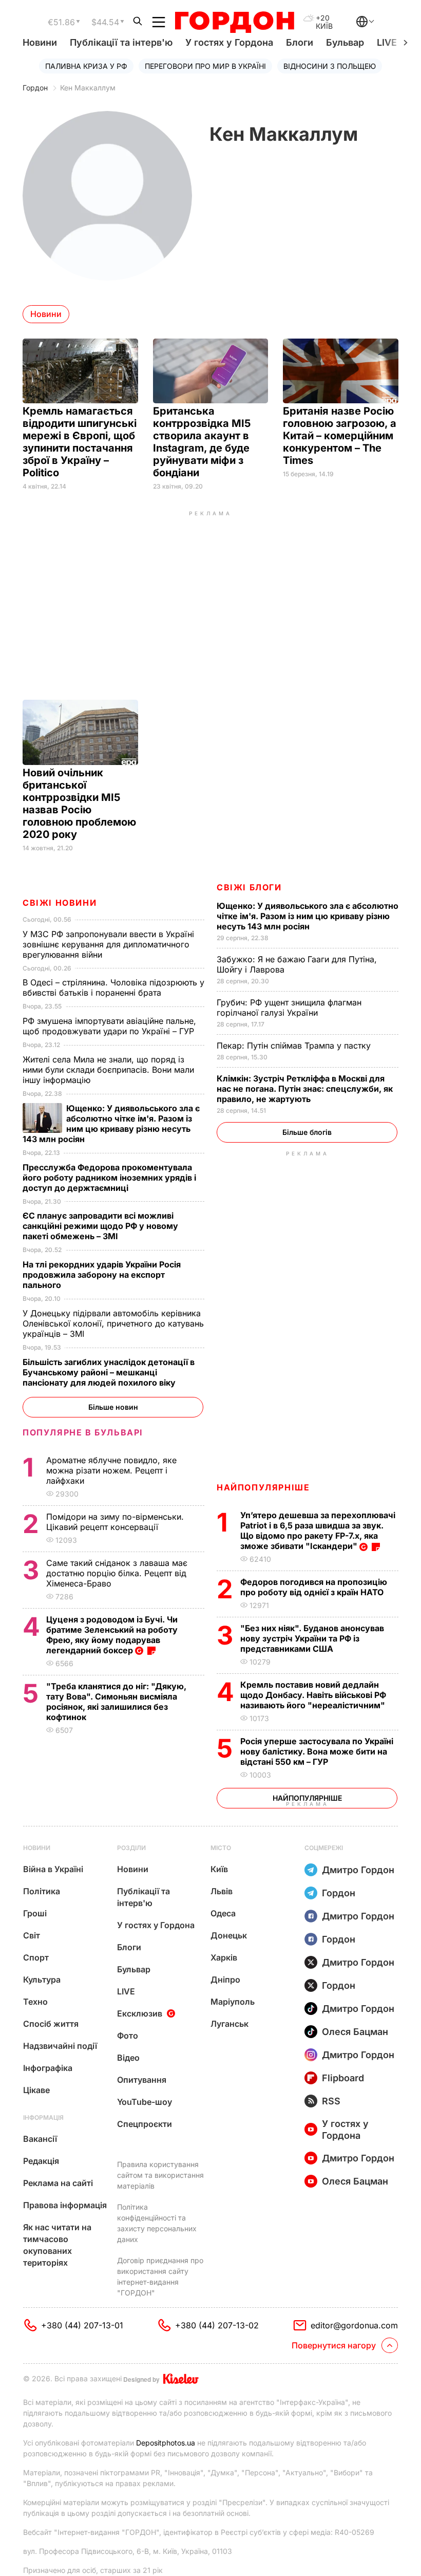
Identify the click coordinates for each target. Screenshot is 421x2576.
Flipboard (343, 2078)
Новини (40, 42)
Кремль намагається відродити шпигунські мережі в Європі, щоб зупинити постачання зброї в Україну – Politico (80, 442)
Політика (42, 1891)
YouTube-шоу (145, 2102)
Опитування (142, 2080)
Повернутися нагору (334, 2345)
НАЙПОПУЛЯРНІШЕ (263, 1487)
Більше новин (113, 1407)
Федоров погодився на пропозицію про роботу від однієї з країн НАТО (314, 1587)
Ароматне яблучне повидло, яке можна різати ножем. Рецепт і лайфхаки (111, 1470)
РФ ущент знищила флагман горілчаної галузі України (289, 1007)
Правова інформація (65, 2205)
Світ (32, 1935)
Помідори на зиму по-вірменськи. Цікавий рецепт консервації (115, 1522)
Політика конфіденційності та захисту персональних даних (157, 2223)
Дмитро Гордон (358, 1870)
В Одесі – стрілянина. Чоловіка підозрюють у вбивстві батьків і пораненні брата (113, 987)
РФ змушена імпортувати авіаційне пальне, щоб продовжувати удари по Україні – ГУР (110, 1026)
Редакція (41, 2161)
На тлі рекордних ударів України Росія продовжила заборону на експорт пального (102, 1275)
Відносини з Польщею (330, 66)
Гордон (35, 88)
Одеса (223, 1913)
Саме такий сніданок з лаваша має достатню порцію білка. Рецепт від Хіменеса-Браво (117, 1573)
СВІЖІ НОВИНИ (60, 903)
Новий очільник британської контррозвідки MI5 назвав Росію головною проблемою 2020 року (79, 804)
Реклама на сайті (58, 2183)
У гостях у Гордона (229, 42)
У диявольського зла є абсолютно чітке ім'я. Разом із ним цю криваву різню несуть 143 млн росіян (308, 916)
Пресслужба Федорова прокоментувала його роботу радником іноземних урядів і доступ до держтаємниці (109, 1178)
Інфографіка (48, 2068)
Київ (219, 1869)
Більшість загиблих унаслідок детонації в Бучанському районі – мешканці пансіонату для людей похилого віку (109, 1372)
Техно (35, 2002)
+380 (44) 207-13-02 (217, 2325)
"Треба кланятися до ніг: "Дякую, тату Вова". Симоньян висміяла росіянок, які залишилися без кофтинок (116, 1702)
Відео (128, 2058)
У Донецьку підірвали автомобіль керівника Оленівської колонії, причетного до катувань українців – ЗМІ (113, 1323)
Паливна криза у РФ (86, 66)
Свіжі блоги (249, 887)
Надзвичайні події (60, 2046)
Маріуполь (233, 2002)
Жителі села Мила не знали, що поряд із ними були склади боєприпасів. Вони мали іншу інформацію (108, 1070)
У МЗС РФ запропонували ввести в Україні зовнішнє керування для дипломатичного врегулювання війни (108, 944)
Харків (224, 1957)
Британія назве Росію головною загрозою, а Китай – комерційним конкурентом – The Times (340, 436)
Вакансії (40, 2139)
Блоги (300, 42)
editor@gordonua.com (354, 2325)
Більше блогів (307, 1132)
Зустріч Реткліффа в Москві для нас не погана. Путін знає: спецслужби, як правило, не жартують (305, 1089)
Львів (222, 1891)
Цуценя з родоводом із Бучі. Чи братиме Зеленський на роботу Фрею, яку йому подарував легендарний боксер (112, 1635)
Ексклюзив (140, 2013)
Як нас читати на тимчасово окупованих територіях (57, 2245)
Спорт (36, 1957)
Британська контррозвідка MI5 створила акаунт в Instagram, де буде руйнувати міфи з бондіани (202, 442)
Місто (221, 1848)
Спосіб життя (51, 2024)
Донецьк (229, 1935)
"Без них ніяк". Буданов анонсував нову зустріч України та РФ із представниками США (312, 1638)
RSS (331, 2101)
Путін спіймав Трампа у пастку (295, 1046)
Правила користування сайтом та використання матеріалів (160, 2175)
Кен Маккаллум (88, 88)
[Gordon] (234, 22)
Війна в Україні (53, 1869)
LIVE (126, 1991)
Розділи (131, 1848)
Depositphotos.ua (166, 2443)
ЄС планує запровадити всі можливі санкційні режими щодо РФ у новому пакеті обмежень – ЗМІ (100, 1226)
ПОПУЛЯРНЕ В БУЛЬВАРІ (83, 1432)
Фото (128, 2036)
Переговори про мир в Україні (205, 66)
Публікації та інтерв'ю (121, 42)
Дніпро (225, 1980)
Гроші (35, 1913)
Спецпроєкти (145, 2124)
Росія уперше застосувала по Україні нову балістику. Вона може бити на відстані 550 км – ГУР (317, 1751)
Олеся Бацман (355, 2032)
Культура (42, 1980)
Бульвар (345, 42)
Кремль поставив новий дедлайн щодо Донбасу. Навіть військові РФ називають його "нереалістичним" (314, 1695)
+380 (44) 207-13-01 (82, 2325)
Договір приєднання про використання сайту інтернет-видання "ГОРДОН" (160, 2276)
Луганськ (229, 2024)
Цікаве (36, 2090)
